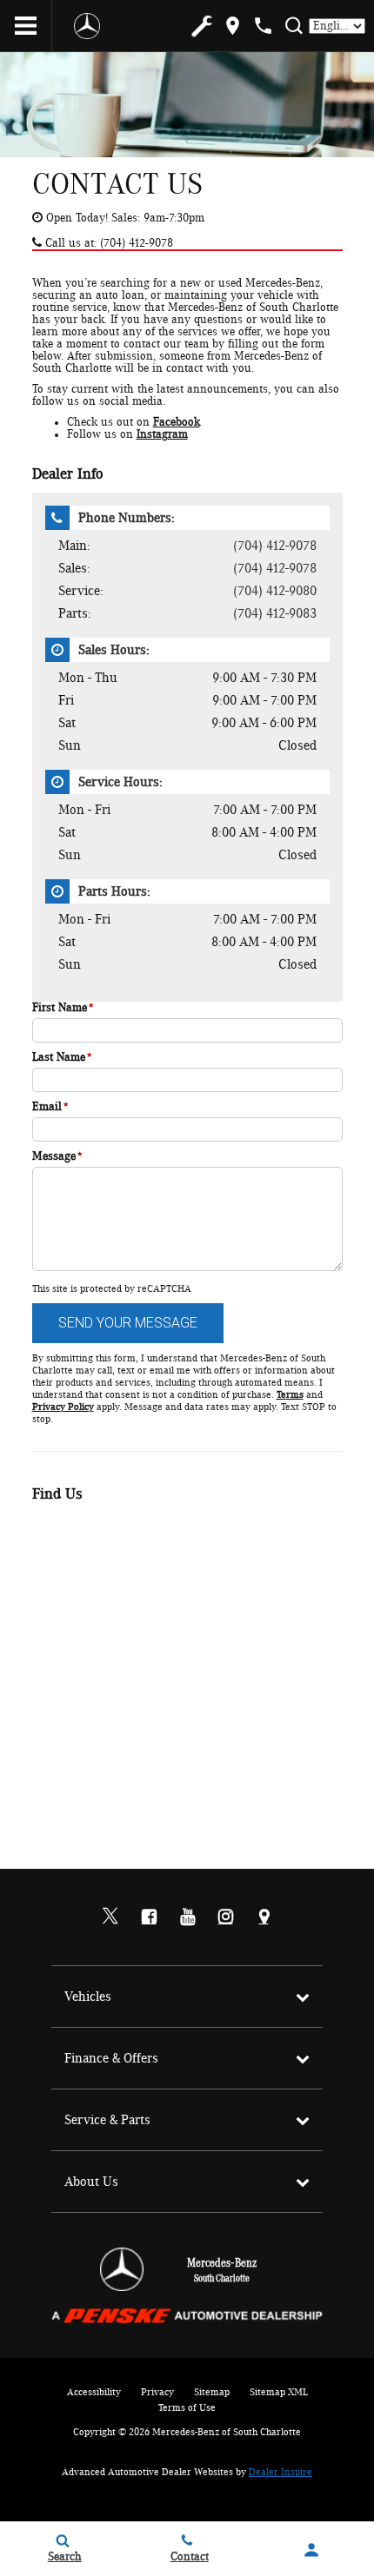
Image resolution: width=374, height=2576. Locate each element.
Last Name (62, 1057)
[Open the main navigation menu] (26, 26)
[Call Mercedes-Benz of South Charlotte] (263, 26)
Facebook (177, 422)
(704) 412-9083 (275, 613)
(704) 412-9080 (275, 591)
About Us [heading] (91, 2182)
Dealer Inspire (280, 2472)
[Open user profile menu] (312, 2550)
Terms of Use (187, 2407)
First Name (63, 1008)
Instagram (162, 434)
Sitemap (212, 2392)
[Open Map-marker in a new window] (264, 1917)
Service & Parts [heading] (107, 2120)
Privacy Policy (63, 1407)
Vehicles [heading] (88, 1997)
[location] (233, 26)
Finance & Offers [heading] (111, 2058)
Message (57, 1156)
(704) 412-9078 (275, 546)
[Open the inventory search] (294, 26)
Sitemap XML (279, 2392)
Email (50, 1107)
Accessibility (94, 2392)
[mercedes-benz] (87, 26)
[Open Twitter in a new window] (110, 1917)
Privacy (157, 2392)
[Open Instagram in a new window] (225, 1917)
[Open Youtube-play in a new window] (187, 1917)
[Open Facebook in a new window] (149, 1917)
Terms (290, 1394)
